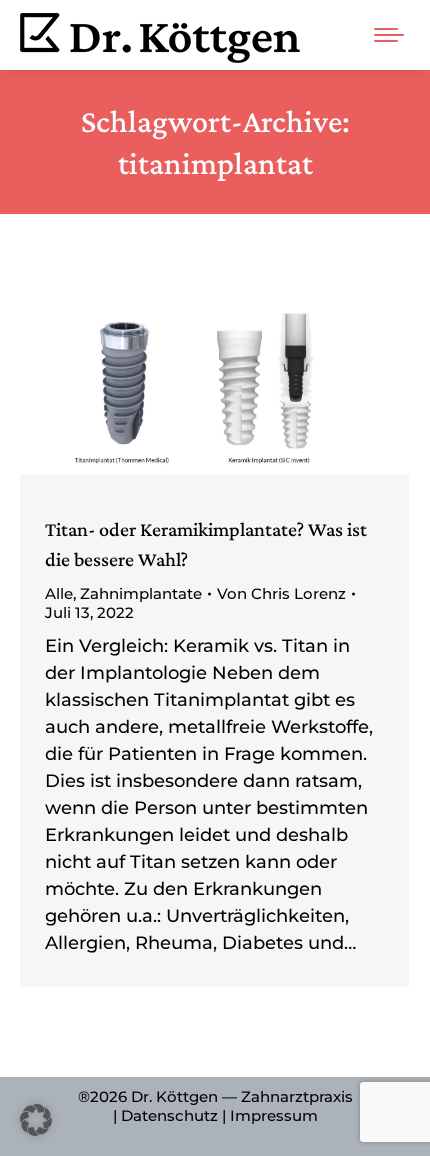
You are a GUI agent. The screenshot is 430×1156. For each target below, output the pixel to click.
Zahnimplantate (141, 593)
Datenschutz (169, 1115)
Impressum (274, 1115)
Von (281, 593)
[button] (36, 1120)
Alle (59, 593)
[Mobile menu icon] (389, 35)
